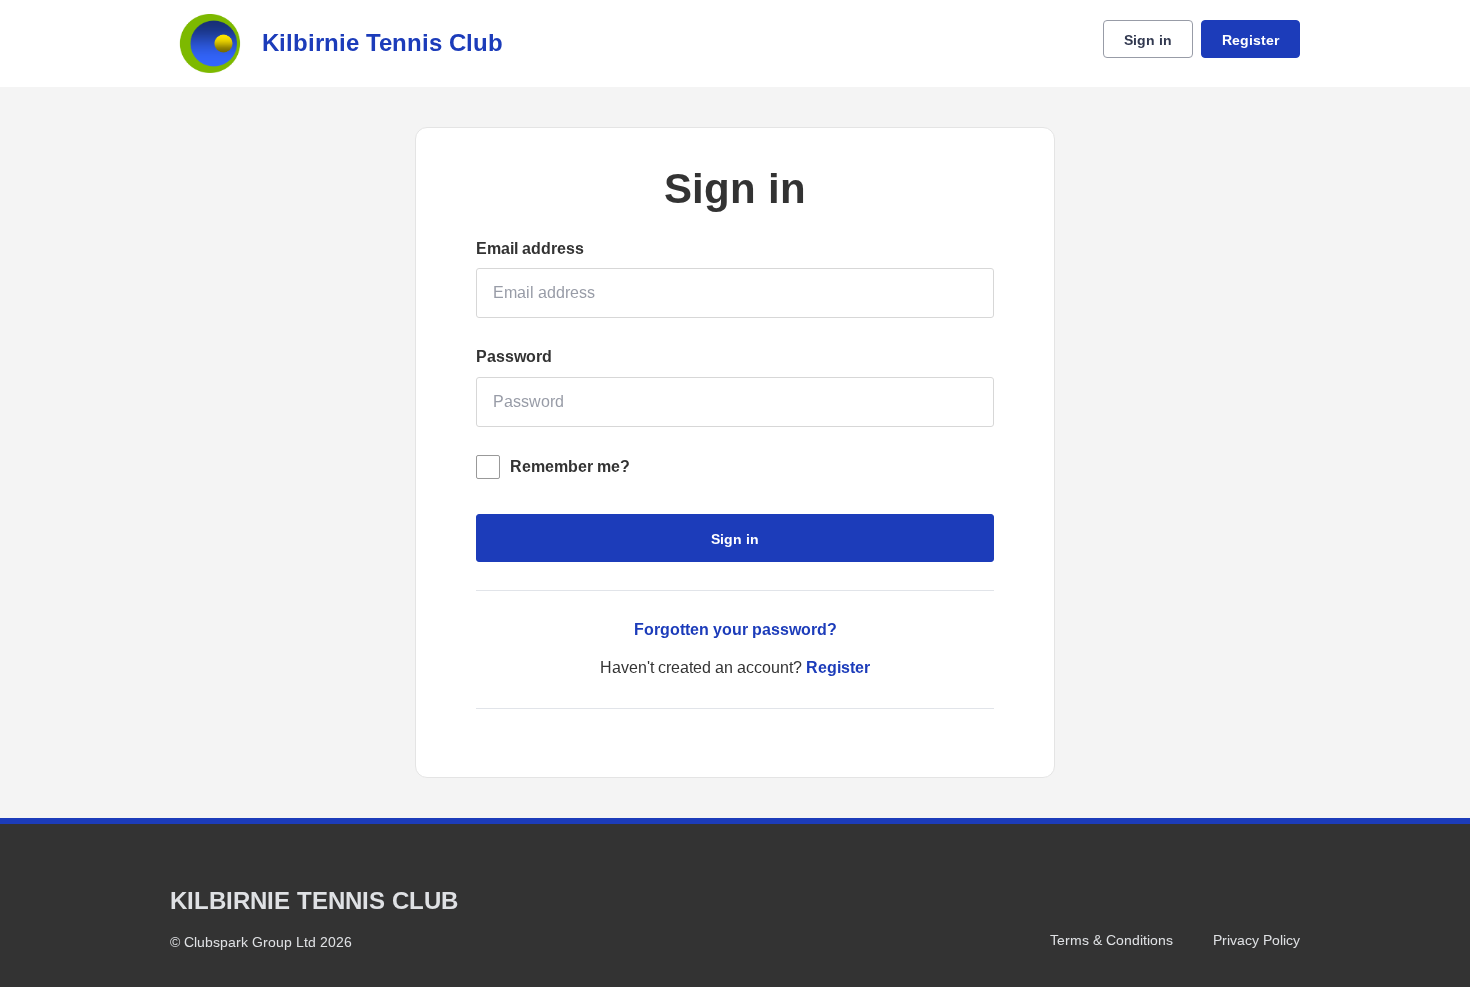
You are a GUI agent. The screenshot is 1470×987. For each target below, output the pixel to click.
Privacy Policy (1256, 940)
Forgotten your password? (735, 629)
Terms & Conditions (1111, 940)
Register (1250, 40)
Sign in (1148, 40)
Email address (530, 248)
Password (514, 356)
